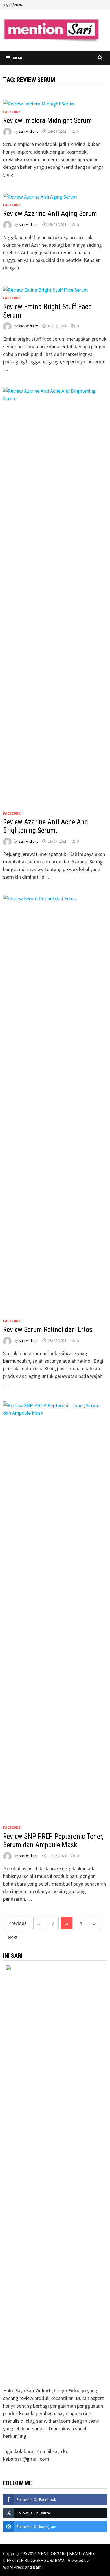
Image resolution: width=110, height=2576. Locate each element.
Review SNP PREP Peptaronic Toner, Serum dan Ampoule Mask (53, 1841)
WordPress (14, 2567)
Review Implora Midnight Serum (48, 121)
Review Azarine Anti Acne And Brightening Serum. (46, 826)
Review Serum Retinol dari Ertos (48, 1330)
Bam (37, 2567)
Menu (18, 58)
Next (13, 1937)
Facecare (12, 112)
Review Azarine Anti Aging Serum (50, 214)
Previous (17, 1923)
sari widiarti (29, 131)
